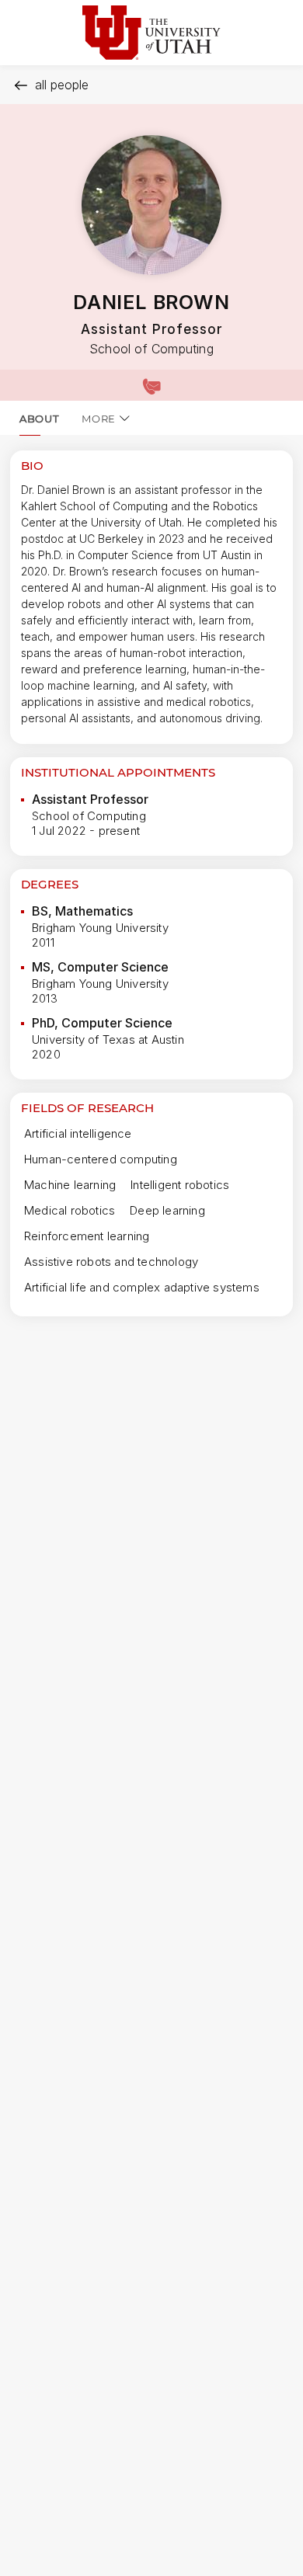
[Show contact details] (151, 385)
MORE (99, 419)
